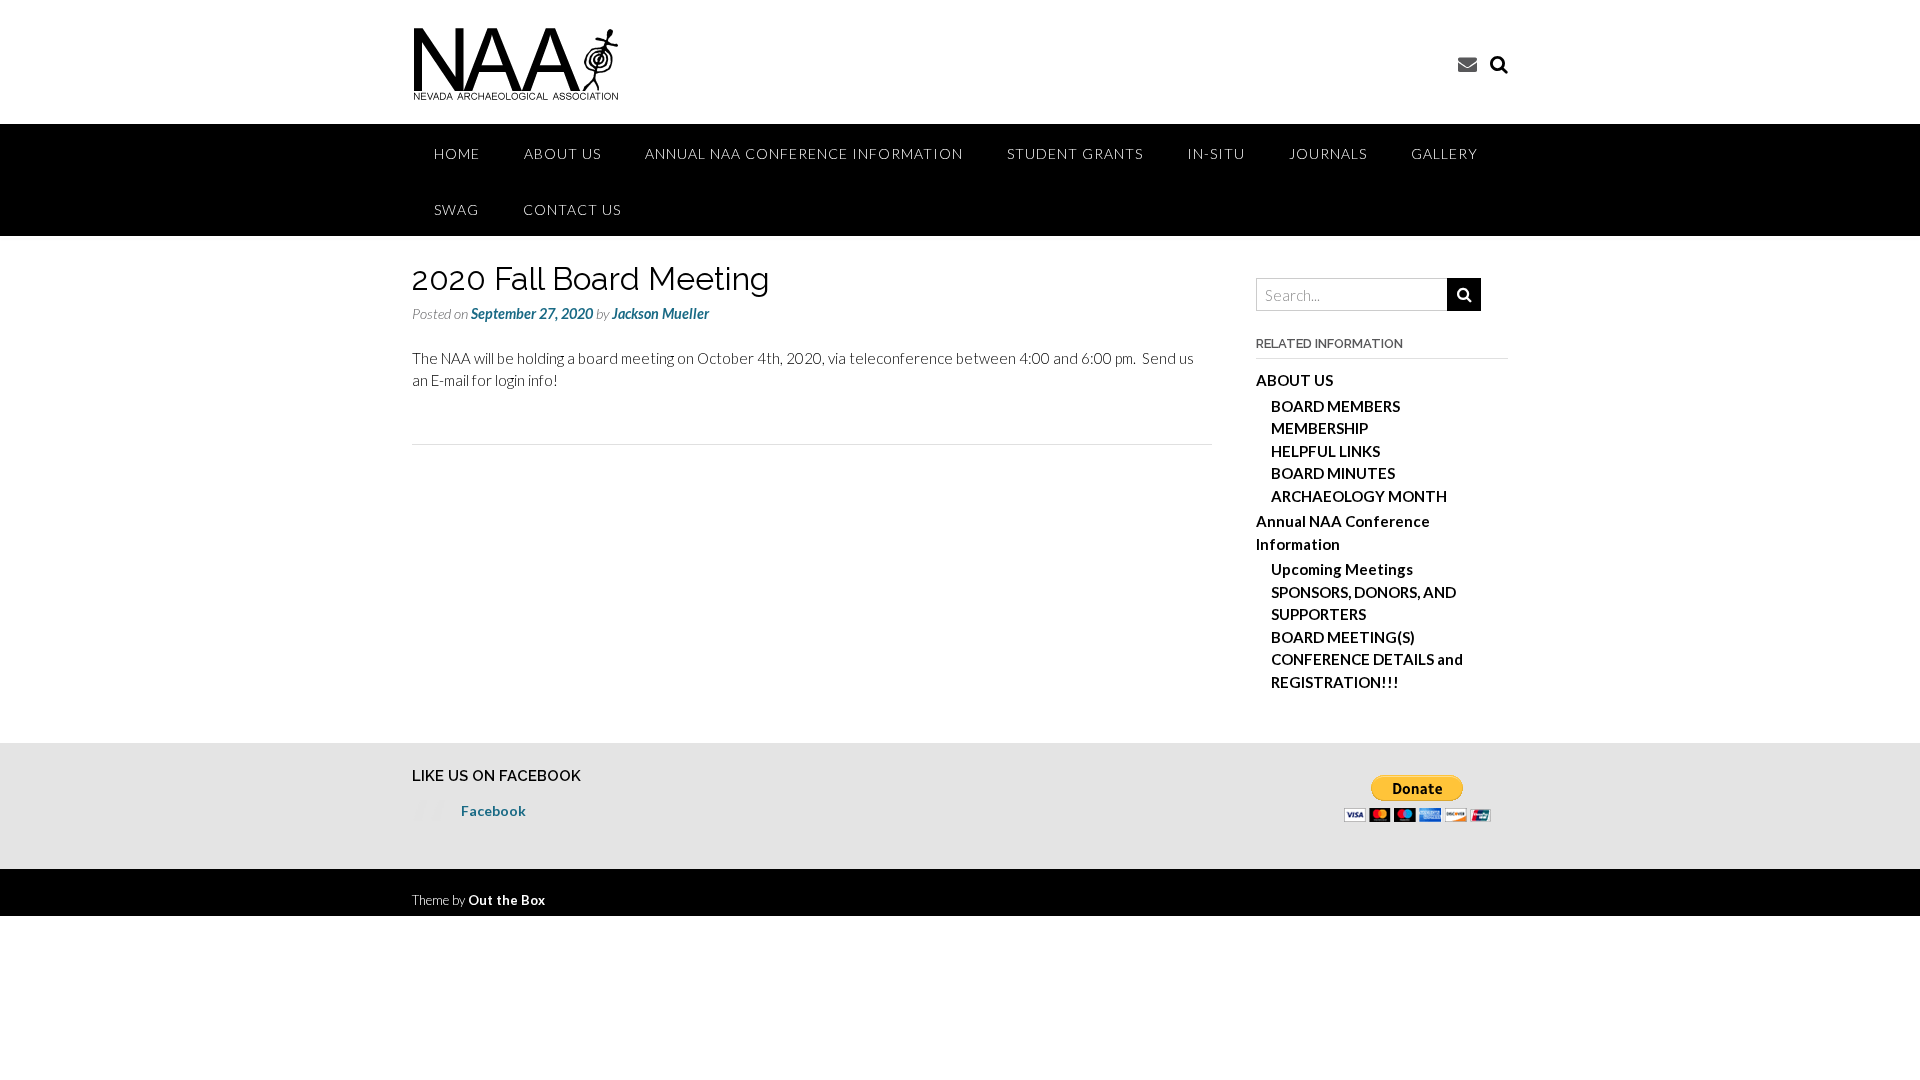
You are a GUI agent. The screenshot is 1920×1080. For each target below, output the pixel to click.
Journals (1328, 153)
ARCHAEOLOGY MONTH (1359, 496)
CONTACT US (572, 209)
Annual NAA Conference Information (804, 153)
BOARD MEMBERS (1335, 406)
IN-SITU (1216, 153)
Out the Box (506, 900)
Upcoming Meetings (1342, 569)
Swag (456, 209)
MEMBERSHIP (1319, 428)
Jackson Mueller (660, 313)
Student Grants (1075, 153)
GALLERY (1444, 153)
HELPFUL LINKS (1325, 451)
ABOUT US (562, 153)
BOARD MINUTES (1333, 473)
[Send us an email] (1467, 63)
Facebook (493, 810)
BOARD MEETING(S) (1343, 637)
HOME (457, 153)
